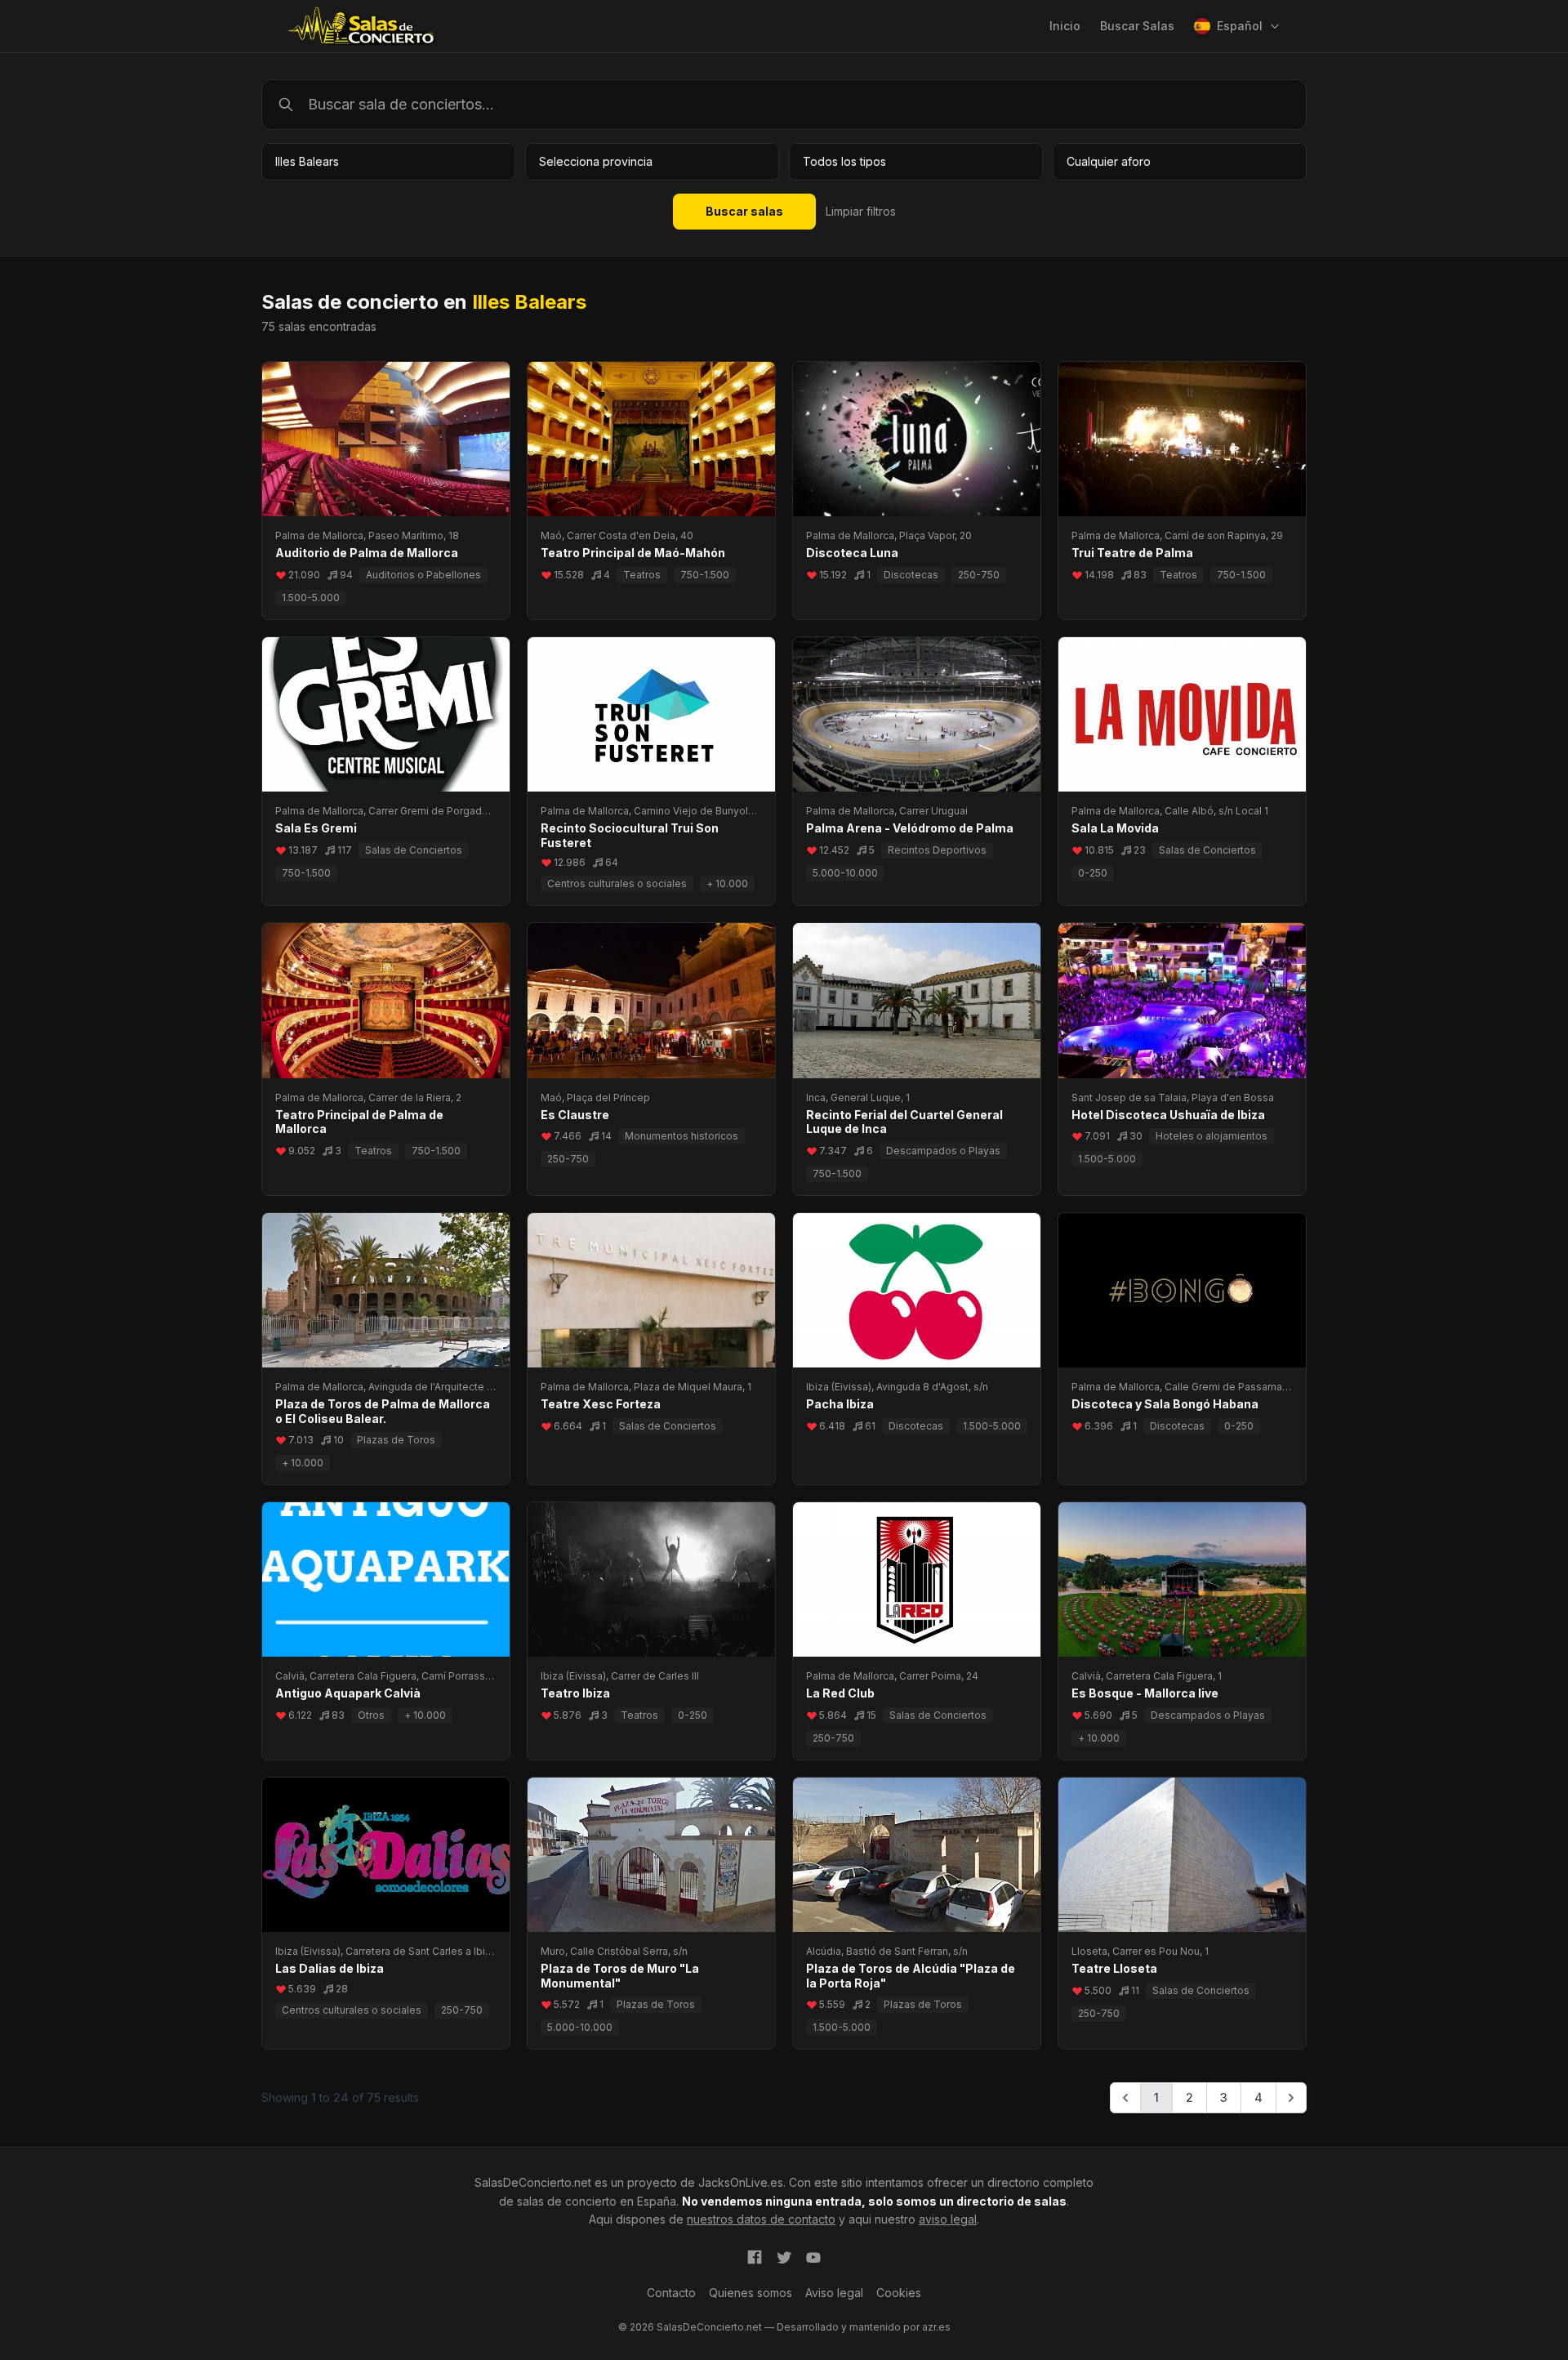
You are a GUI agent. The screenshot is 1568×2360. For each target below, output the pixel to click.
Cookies (899, 2293)
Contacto (671, 2293)
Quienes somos (751, 2293)
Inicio (1065, 26)
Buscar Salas (1137, 26)
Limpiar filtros (861, 211)
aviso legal (948, 2219)
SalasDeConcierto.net (533, 2182)
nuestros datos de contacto (761, 2219)
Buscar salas (744, 211)
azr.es (936, 2327)
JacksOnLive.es (741, 2182)
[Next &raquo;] (1291, 2098)
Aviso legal (834, 2293)
